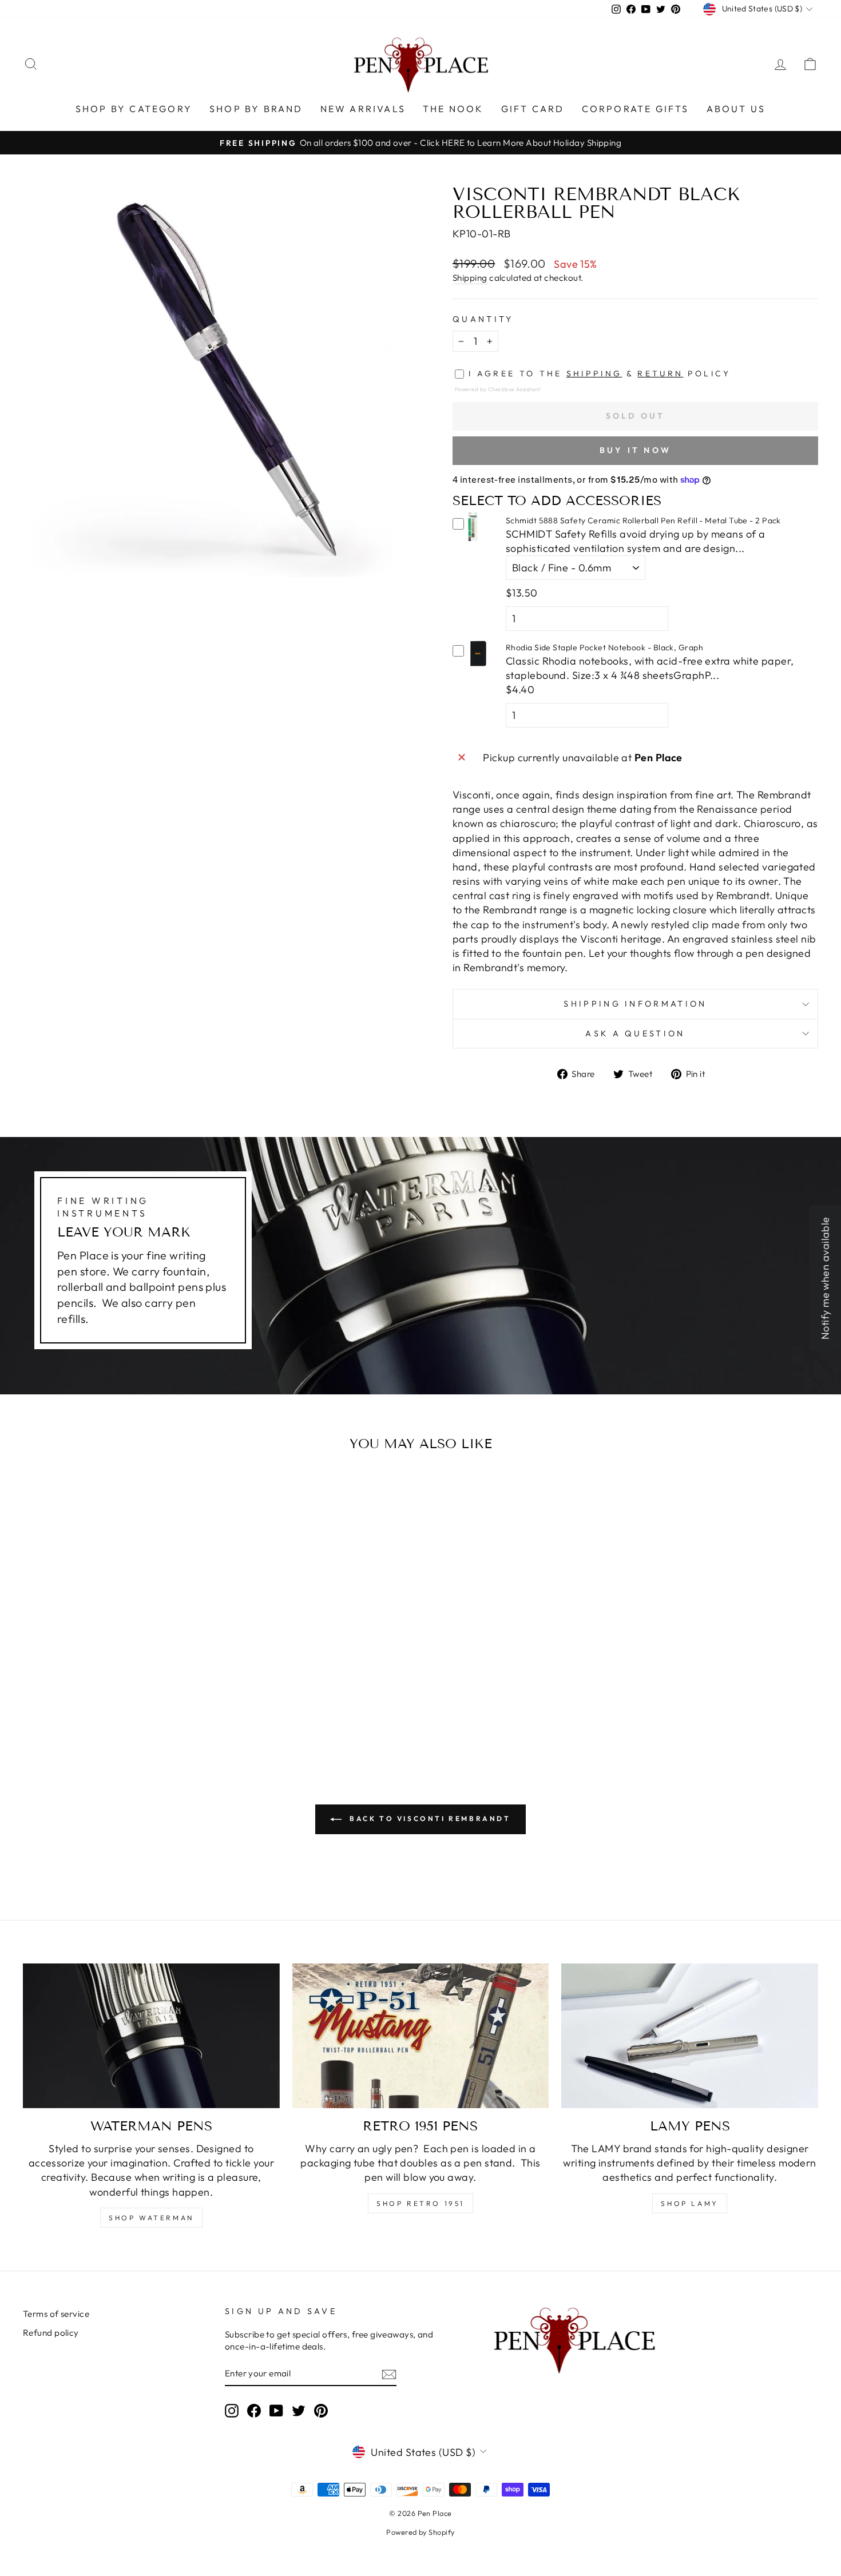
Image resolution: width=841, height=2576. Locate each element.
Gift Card (533, 109)
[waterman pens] (151, 2036)
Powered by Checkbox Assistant (497, 389)
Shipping (470, 278)
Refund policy (51, 2333)
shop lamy (689, 2203)
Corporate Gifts (636, 109)
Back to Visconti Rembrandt (428, 1818)
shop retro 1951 (420, 2203)
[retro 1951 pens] (421, 2036)
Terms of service (56, 2314)
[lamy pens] (690, 2036)
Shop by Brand (256, 109)
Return (660, 373)
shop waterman (151, 2218)
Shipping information (635, 1004)
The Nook (453, 109)
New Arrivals (363, 109)
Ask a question (635, 1033)
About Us (736, 109)
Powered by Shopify (420, 2532)
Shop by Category (134, 109)
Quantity (483, 319)
